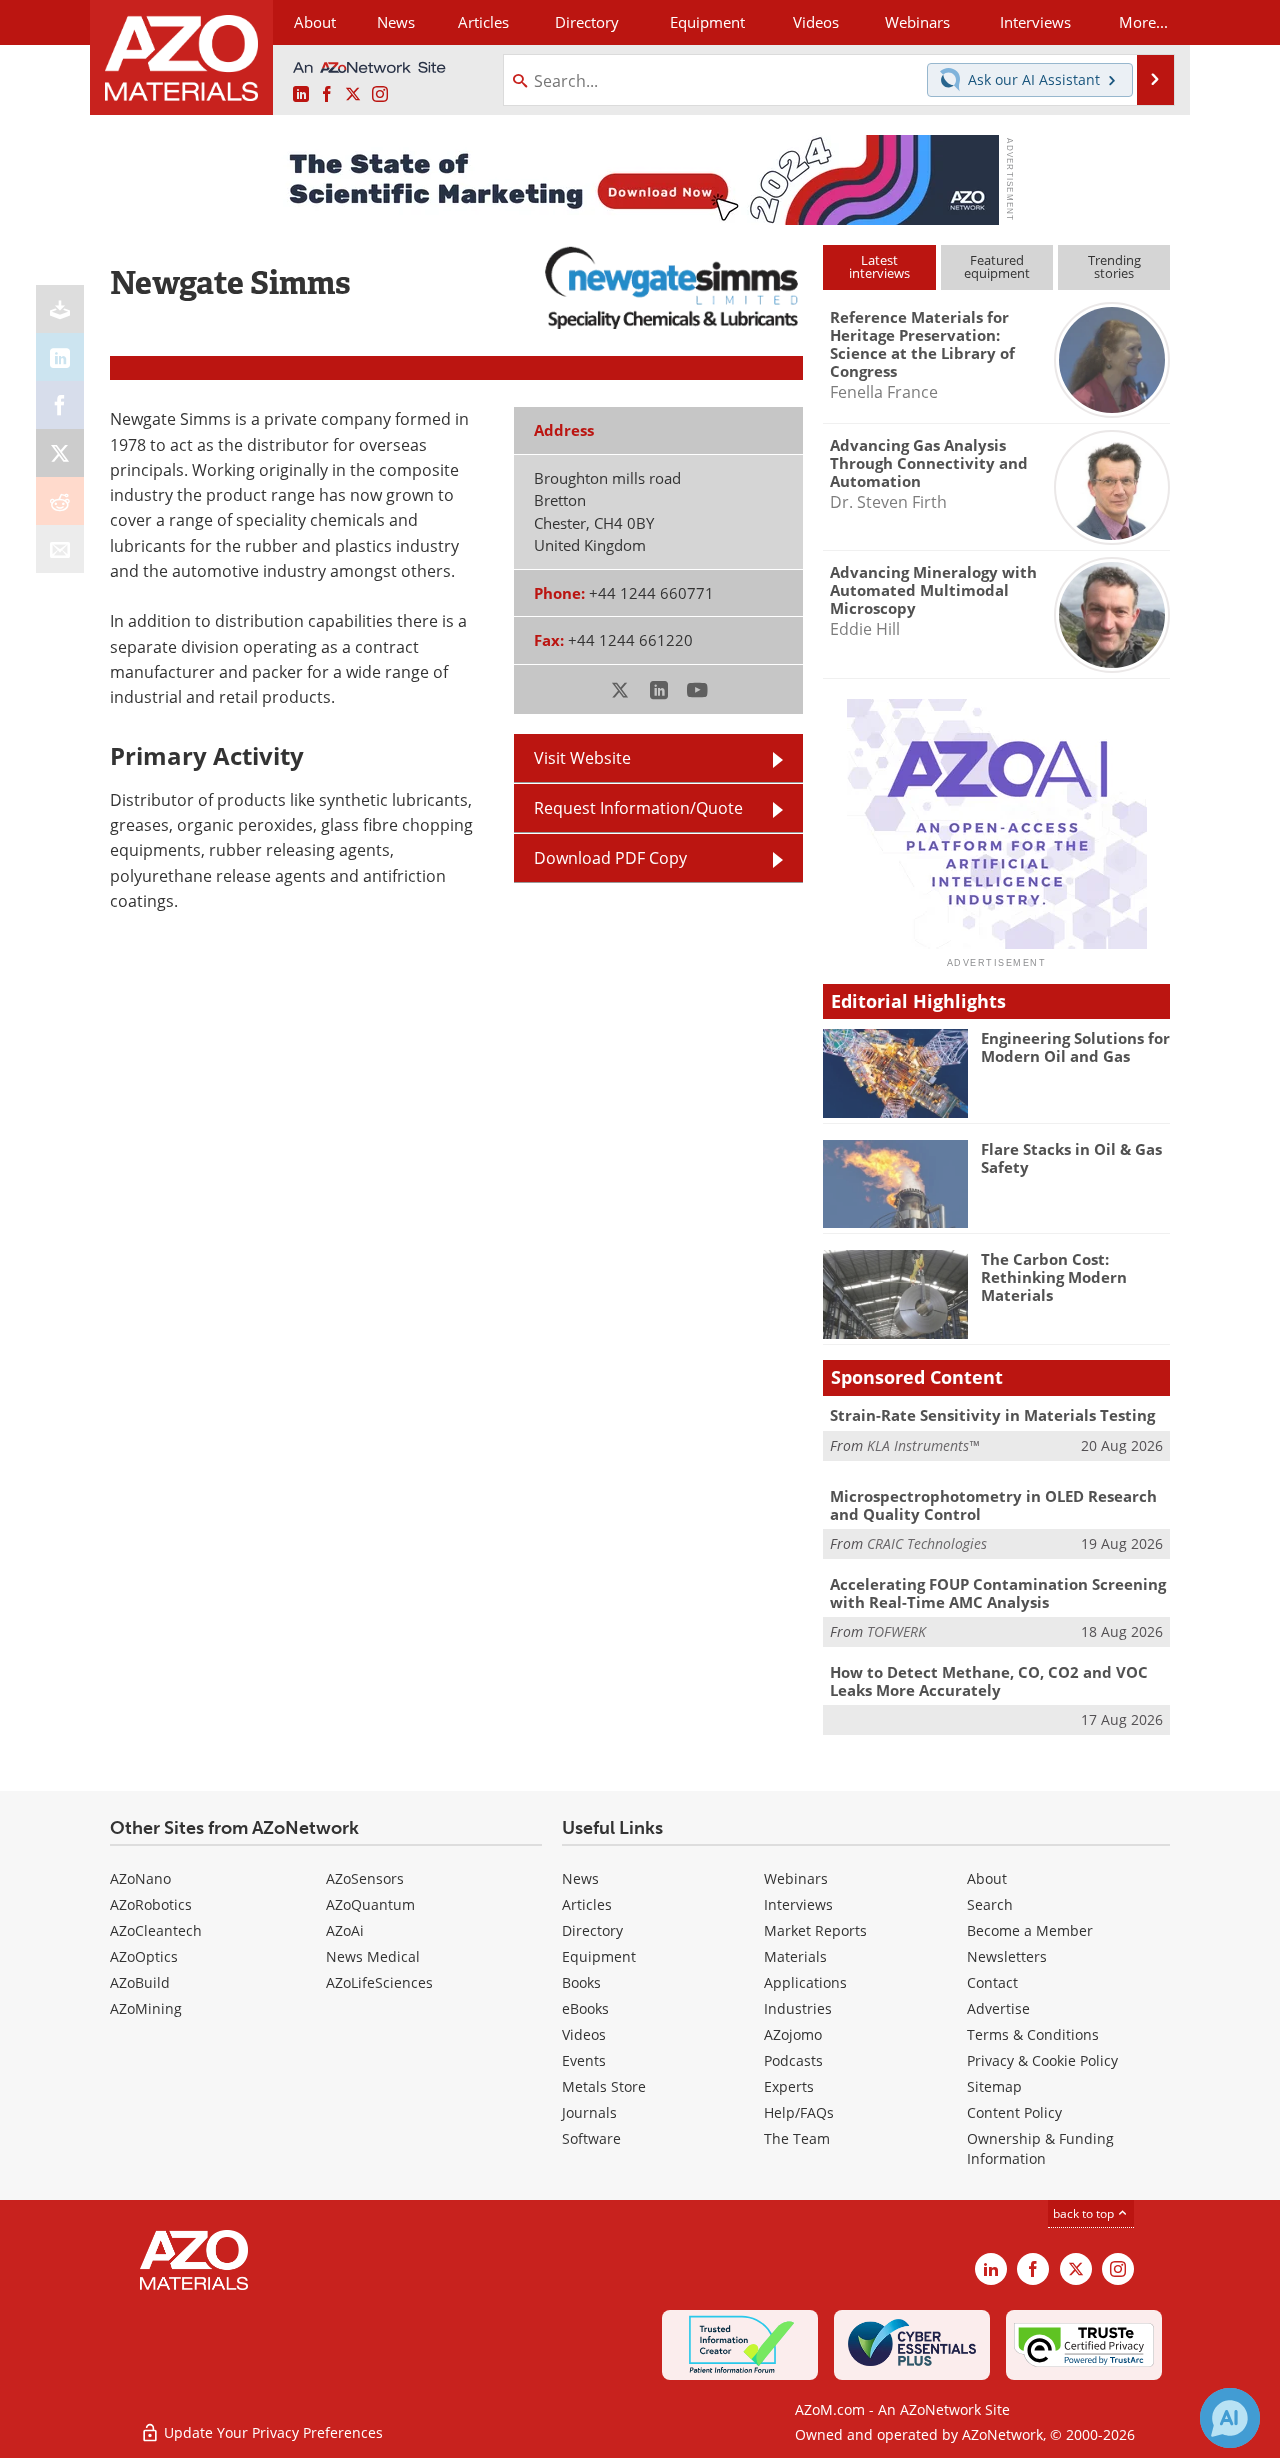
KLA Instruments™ (923, 1445)
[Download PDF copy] (60, 309)
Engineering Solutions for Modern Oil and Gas (1075, 1047)
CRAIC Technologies (927, 1543)
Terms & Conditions (1033, 2034)
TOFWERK (896, 1631)
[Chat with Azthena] (1230, 2418)
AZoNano (140, 1878)
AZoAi (345, 1930)
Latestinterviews (879, 266)
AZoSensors (365, 1878)
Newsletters (1007, 1956)
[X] (60, 453)
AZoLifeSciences (379, 1982)
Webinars (796, 1878)
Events (584, 2060)
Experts (789, 2086)
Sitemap (994, 2086)
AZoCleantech (156, 1930)
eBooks (585, 2008)
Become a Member (1030, 1930)
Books (581, 1982)
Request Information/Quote (638, 808)
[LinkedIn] (60, 357)
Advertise (998, 2008)
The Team (797, 2138)
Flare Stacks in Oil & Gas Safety (1071, 1158)
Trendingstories (1114, 266)
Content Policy (1014, 2112)
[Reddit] (60, 501)
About (987, 1878)
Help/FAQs (799, 2112)
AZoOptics (144, 1956)
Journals (589, 2112)
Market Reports (815, 1930)
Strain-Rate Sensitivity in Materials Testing (992, 1415)
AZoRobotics (151, 1904)
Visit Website (582, 758)
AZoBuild (140, 1982)
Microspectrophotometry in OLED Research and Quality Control (993, 1505)
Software (591, 2138)
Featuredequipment (997, 266)
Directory (587, 22)
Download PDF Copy (610, 858)
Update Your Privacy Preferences (271, 2432)
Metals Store (604, 2086)
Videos (584, 2034)
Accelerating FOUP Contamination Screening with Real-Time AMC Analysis (998, 1593)
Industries (798, 2008)
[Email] (60, 549)
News (580, 1878)
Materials (795, 1956)
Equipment (599, 1956)
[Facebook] (60, 405)
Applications (805, 1982)
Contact (992, 1982)
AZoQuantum (370, 1904)
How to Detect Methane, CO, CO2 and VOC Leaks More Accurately (989, 1681)
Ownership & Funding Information (1040, 2148)
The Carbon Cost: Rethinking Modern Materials (1054, 1277)
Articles (587, 1904)
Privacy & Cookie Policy (1042, 2060)
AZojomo (793, 2034)
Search (990, 1904)
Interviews (798, 1904)
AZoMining (146, 2008)
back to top (1085, 2213)
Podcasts (793, 2060)
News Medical (373, 1956)
